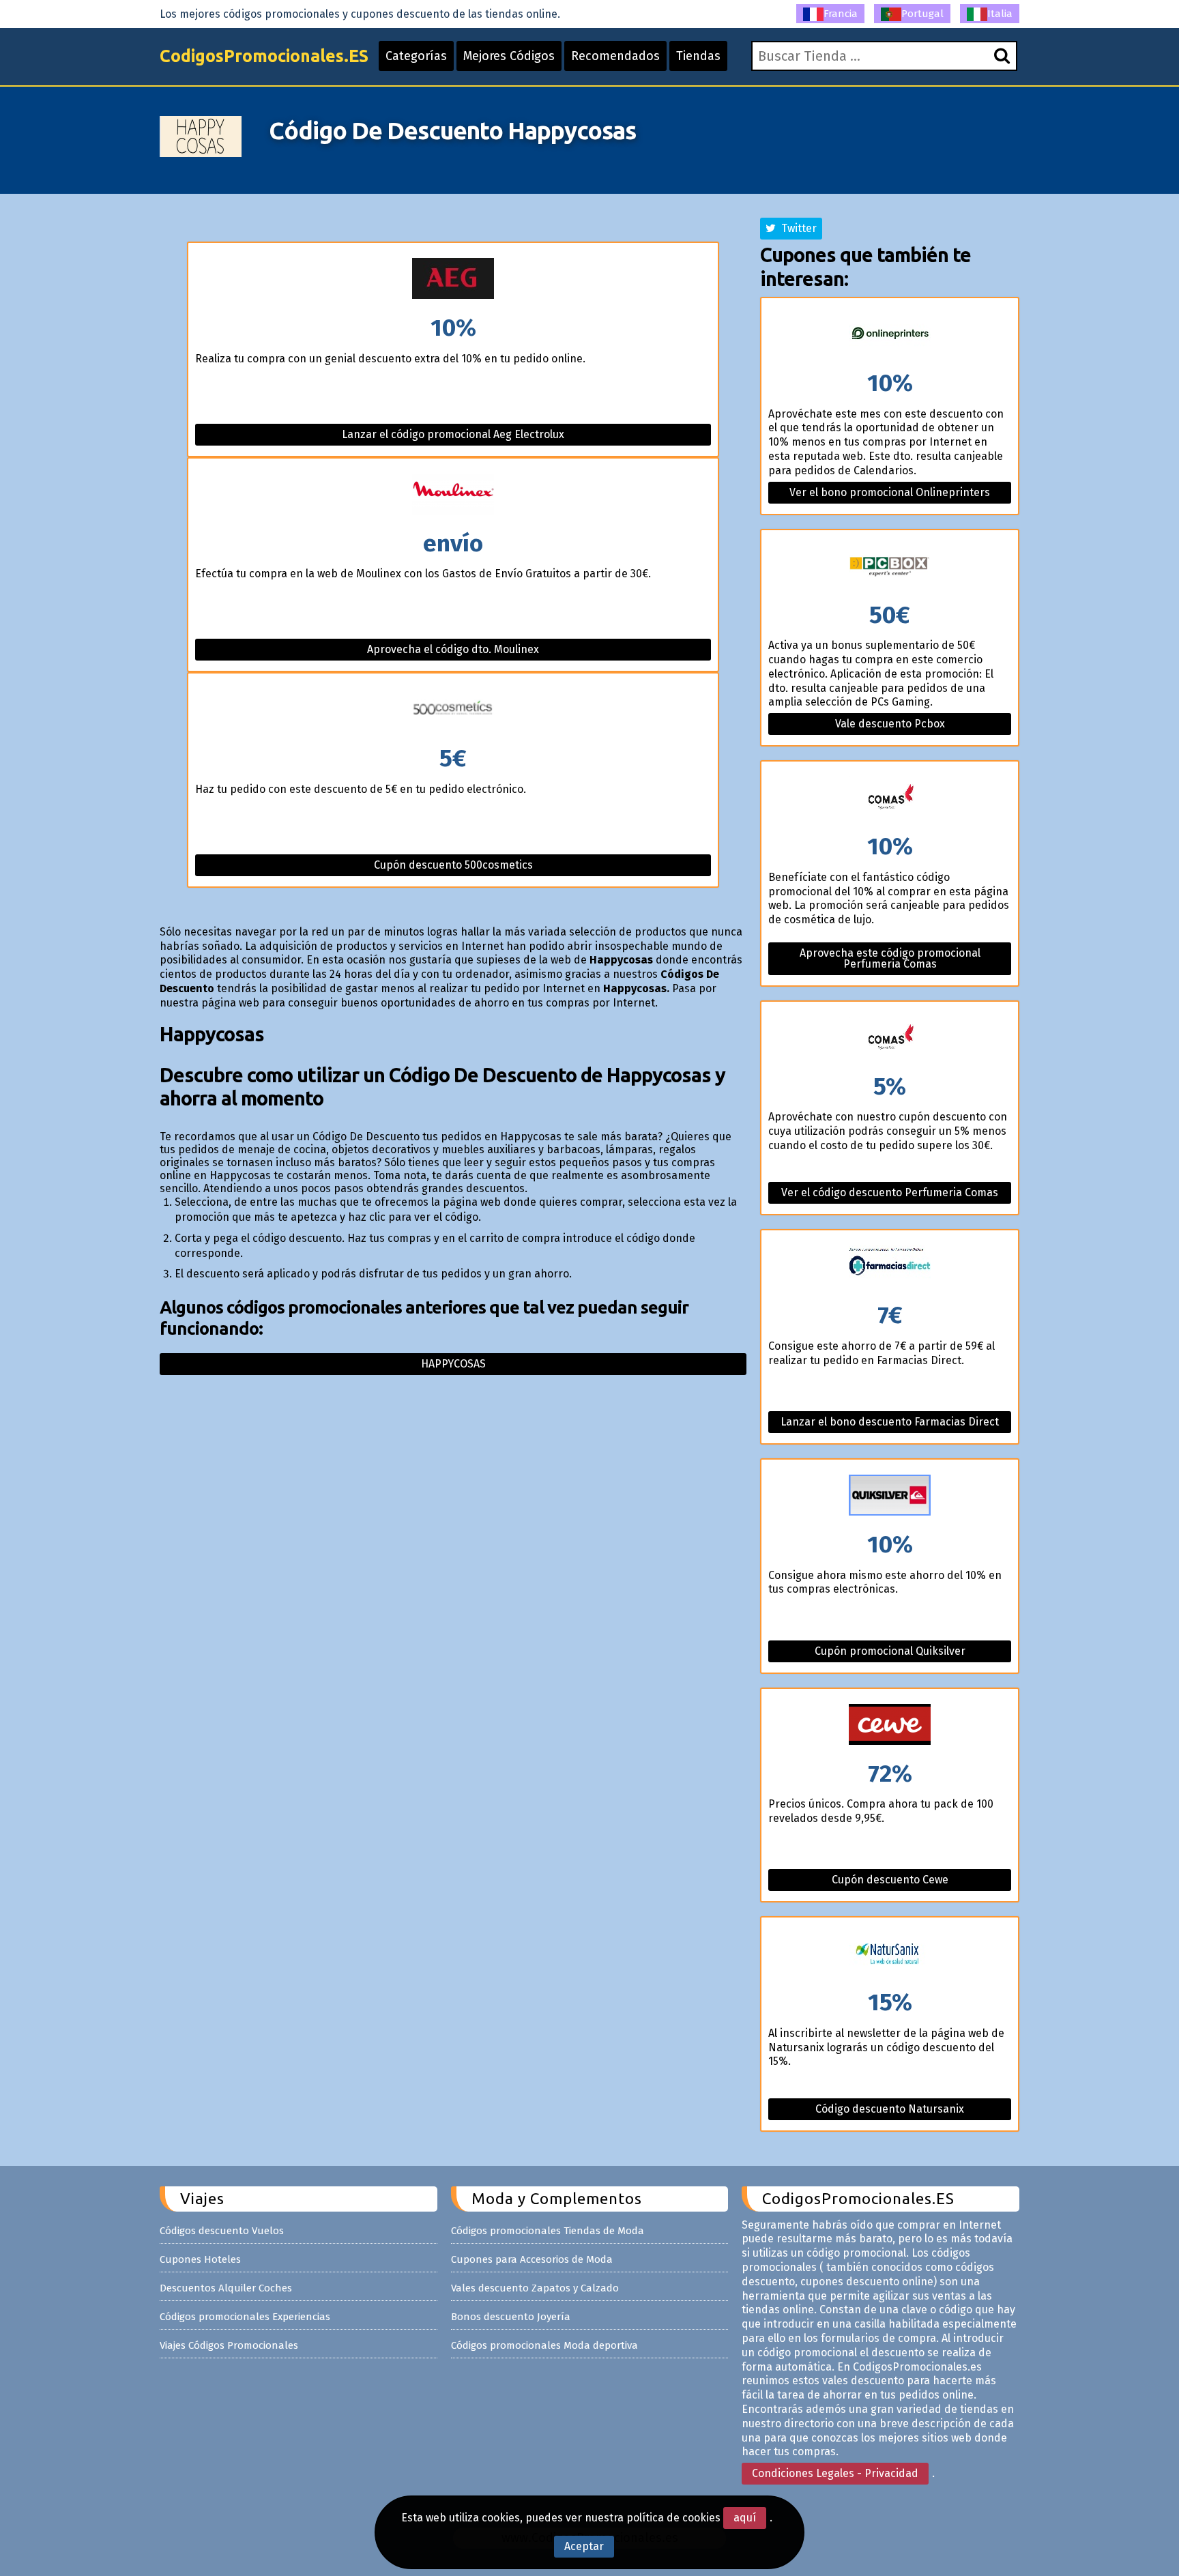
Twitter (796, 228)
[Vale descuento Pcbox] (890, 567)
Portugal (922, 14)
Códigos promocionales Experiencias (245, 2317)
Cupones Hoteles (200, 2259)
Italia (1000, 14)
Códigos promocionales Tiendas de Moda (548, 2231)
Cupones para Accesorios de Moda (532, 2259)
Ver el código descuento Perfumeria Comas (890, 1192)
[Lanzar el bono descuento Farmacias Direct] (890, 1267)
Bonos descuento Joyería (511, 2317)
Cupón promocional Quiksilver (890, 1651)
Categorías (416, 56)
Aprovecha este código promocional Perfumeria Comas (890, 958)
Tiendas (698, 56)
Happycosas (453, 1364)
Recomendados (615, 56)
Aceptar (584, 2546)
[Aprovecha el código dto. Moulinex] (453, 495)
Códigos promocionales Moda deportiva (544, 2345)
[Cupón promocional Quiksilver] (890, 1496)
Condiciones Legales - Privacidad (835, 2473)
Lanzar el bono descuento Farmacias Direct (890, 1422)
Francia (841, 14)
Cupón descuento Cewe (890, 1880)
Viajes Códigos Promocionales (229, 2345)
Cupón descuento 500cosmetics (453, 865)
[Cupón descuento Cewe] (890, 1725)
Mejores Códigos (509, 56)
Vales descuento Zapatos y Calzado (535, 2288)
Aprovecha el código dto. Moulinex (453, 649)
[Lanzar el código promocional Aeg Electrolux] (453, 279)
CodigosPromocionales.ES (264, 56)
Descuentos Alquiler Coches (226, 2288)
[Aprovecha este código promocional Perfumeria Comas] (890, 798)
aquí (745, 2518)
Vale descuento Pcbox (890, 724)
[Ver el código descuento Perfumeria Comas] (890, 1038)
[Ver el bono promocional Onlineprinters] (890, 335)
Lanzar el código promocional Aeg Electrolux (453, 434)
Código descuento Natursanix (890, 2109)
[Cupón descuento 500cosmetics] (453, 710)
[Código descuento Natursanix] (890, 1954)
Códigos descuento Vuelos (222, 2231)
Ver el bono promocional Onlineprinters (890, 492)
